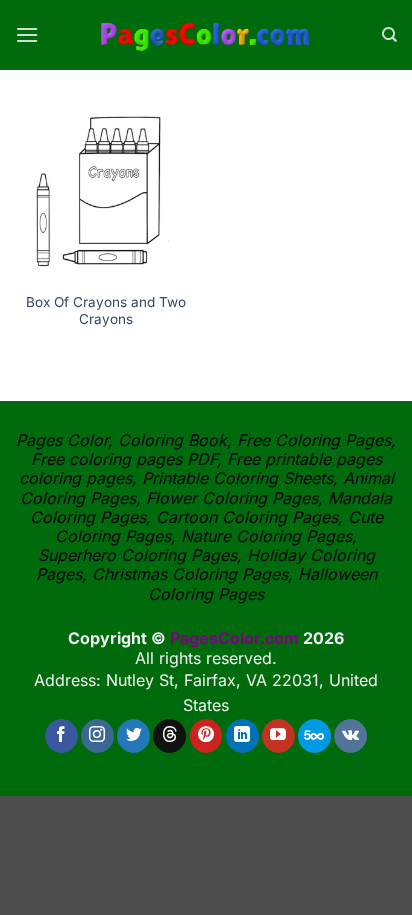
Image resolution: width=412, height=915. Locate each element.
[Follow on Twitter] (133, 736)
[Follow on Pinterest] (206, 736)
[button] (27, 34)
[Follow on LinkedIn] (242, 736)
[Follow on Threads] (169, 736)
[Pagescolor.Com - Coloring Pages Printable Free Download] (206, 35)
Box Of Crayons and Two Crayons (106, 311)
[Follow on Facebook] (61, 736)
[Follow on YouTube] (278, 736)
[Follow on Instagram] (97, 736)
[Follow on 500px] (314, 736)
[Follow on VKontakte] (350, 736)
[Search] (389, 35)
